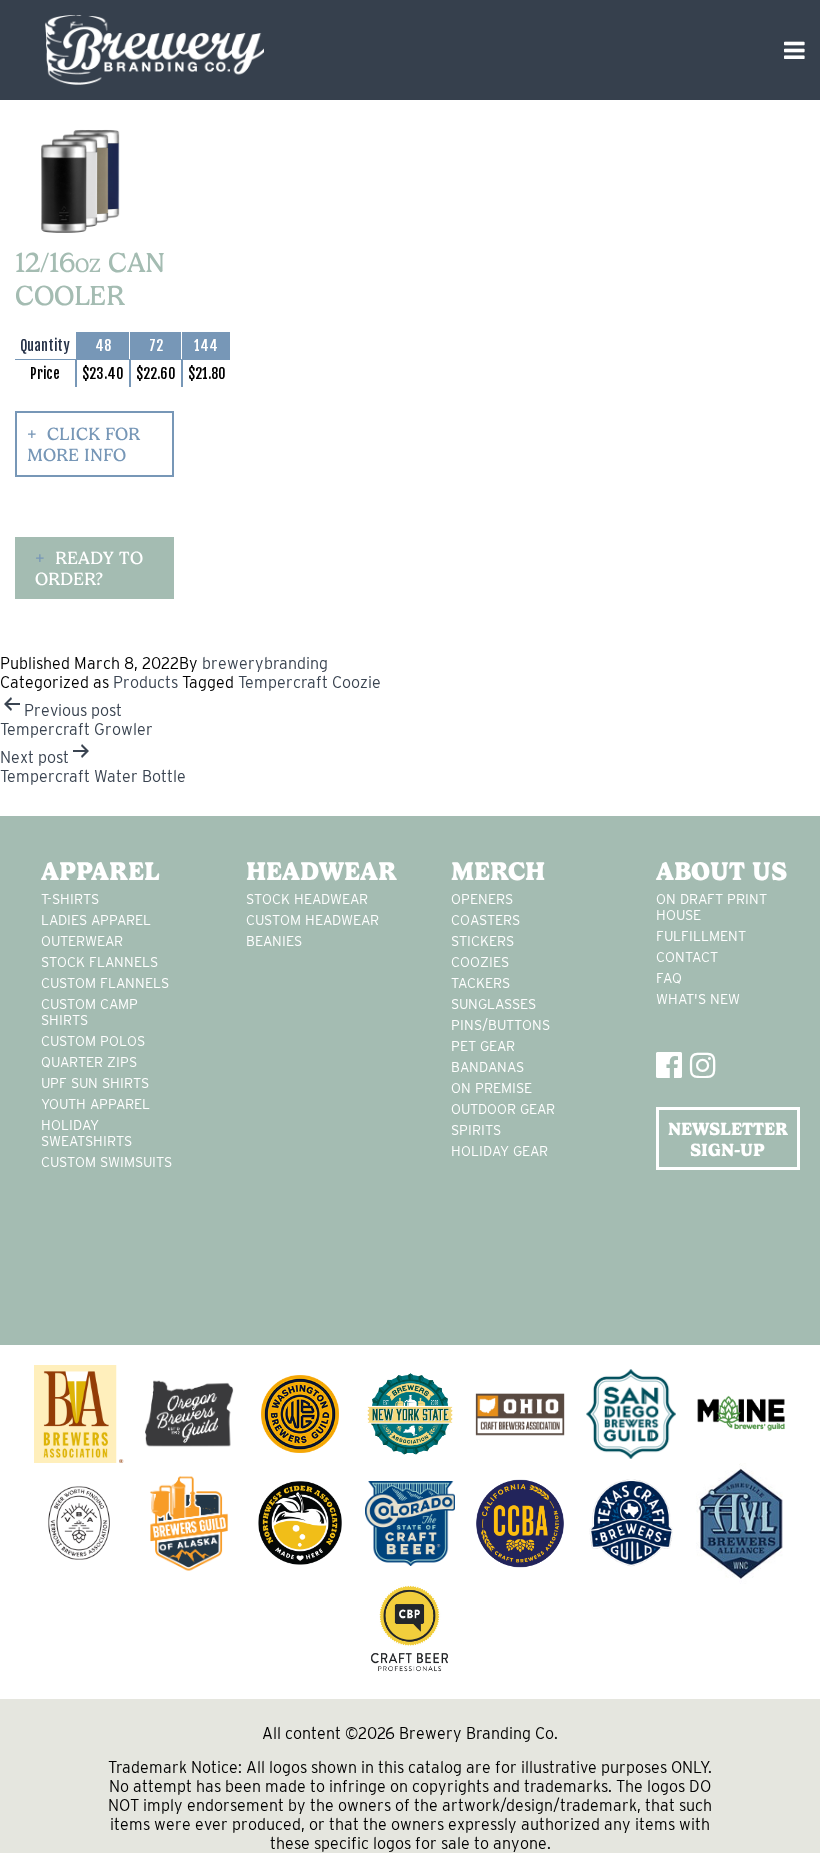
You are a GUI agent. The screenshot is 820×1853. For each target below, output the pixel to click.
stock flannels (99, 962)
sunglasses (493, 1004)
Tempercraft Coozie (309, 682)
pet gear (483, 1046)
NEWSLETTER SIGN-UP (728, 1139)
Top (772, 1805)
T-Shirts (70, 899)
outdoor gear (503, 1109)
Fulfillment (701, 936)
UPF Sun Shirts (95, 1083)
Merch (498, 871)
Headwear (318, 871)
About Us (721, 871)
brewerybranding (265, 663)
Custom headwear (312, 920)
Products (145, 682)
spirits (476, 1130)
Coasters (485, 920)
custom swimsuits (106, 1162)
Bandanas (487, 1067)
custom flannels (105, 983)
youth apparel (95, 1104)
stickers (482, 941)
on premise (491, 1088)
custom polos (93, 1041)
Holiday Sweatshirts (86, 1133)
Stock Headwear (307, 899)
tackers (480, 983)
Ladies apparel (96, 920)
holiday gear (499, 1151)
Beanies (274, 941)
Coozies (480, 962)
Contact (687, 957)
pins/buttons (500, 1025)
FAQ (669, 978)
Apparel (100, 871)
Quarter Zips (89, 1062)
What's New (698, 999)
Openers (482, 899)
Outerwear (82, 941)
